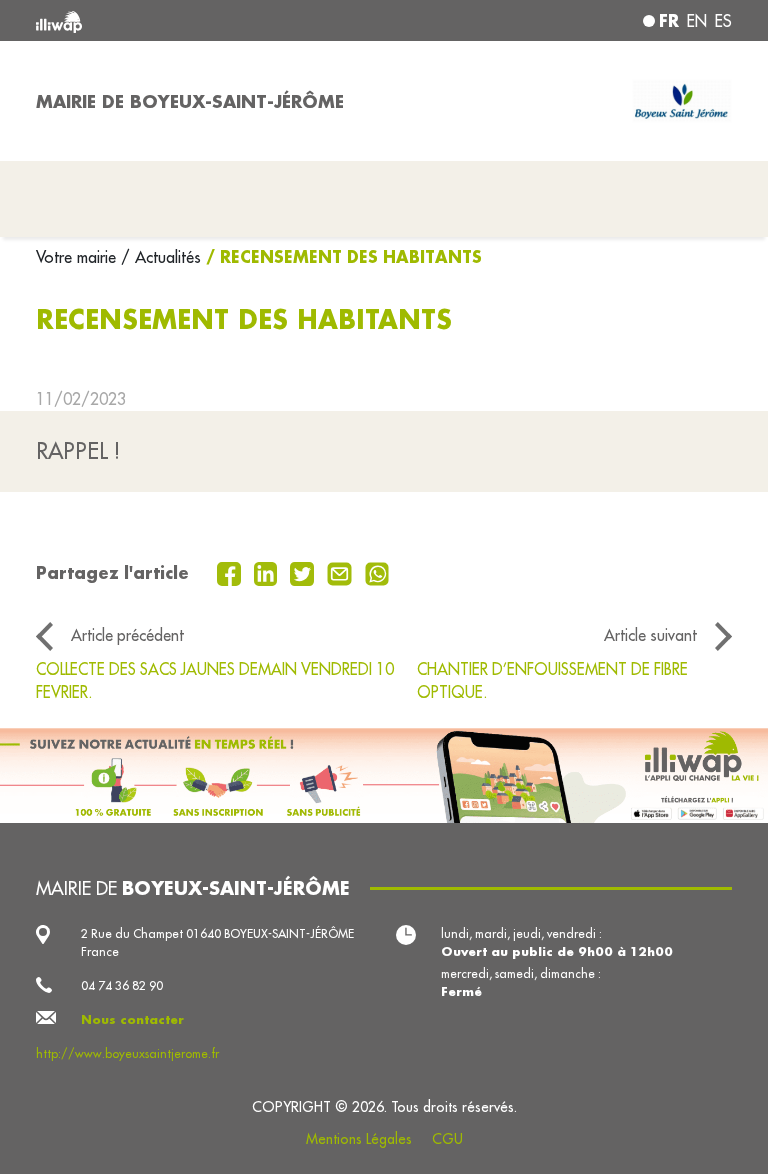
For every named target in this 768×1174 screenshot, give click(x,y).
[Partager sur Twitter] (304, 572)
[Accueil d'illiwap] (174, 20)
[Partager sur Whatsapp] (377, 572)
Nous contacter (132, 1019)
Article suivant (650, 635)
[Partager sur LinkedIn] (268, 572)
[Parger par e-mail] (342, 572)
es (723, 21)
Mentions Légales (359, 1139)
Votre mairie (78, 257)
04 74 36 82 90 (122, 985)
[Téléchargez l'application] (384, 775)
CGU (447, 1139)
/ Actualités (161, 257)
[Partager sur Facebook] (231, 572)
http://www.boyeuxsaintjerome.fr (127, 1053)
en (697, 21)
